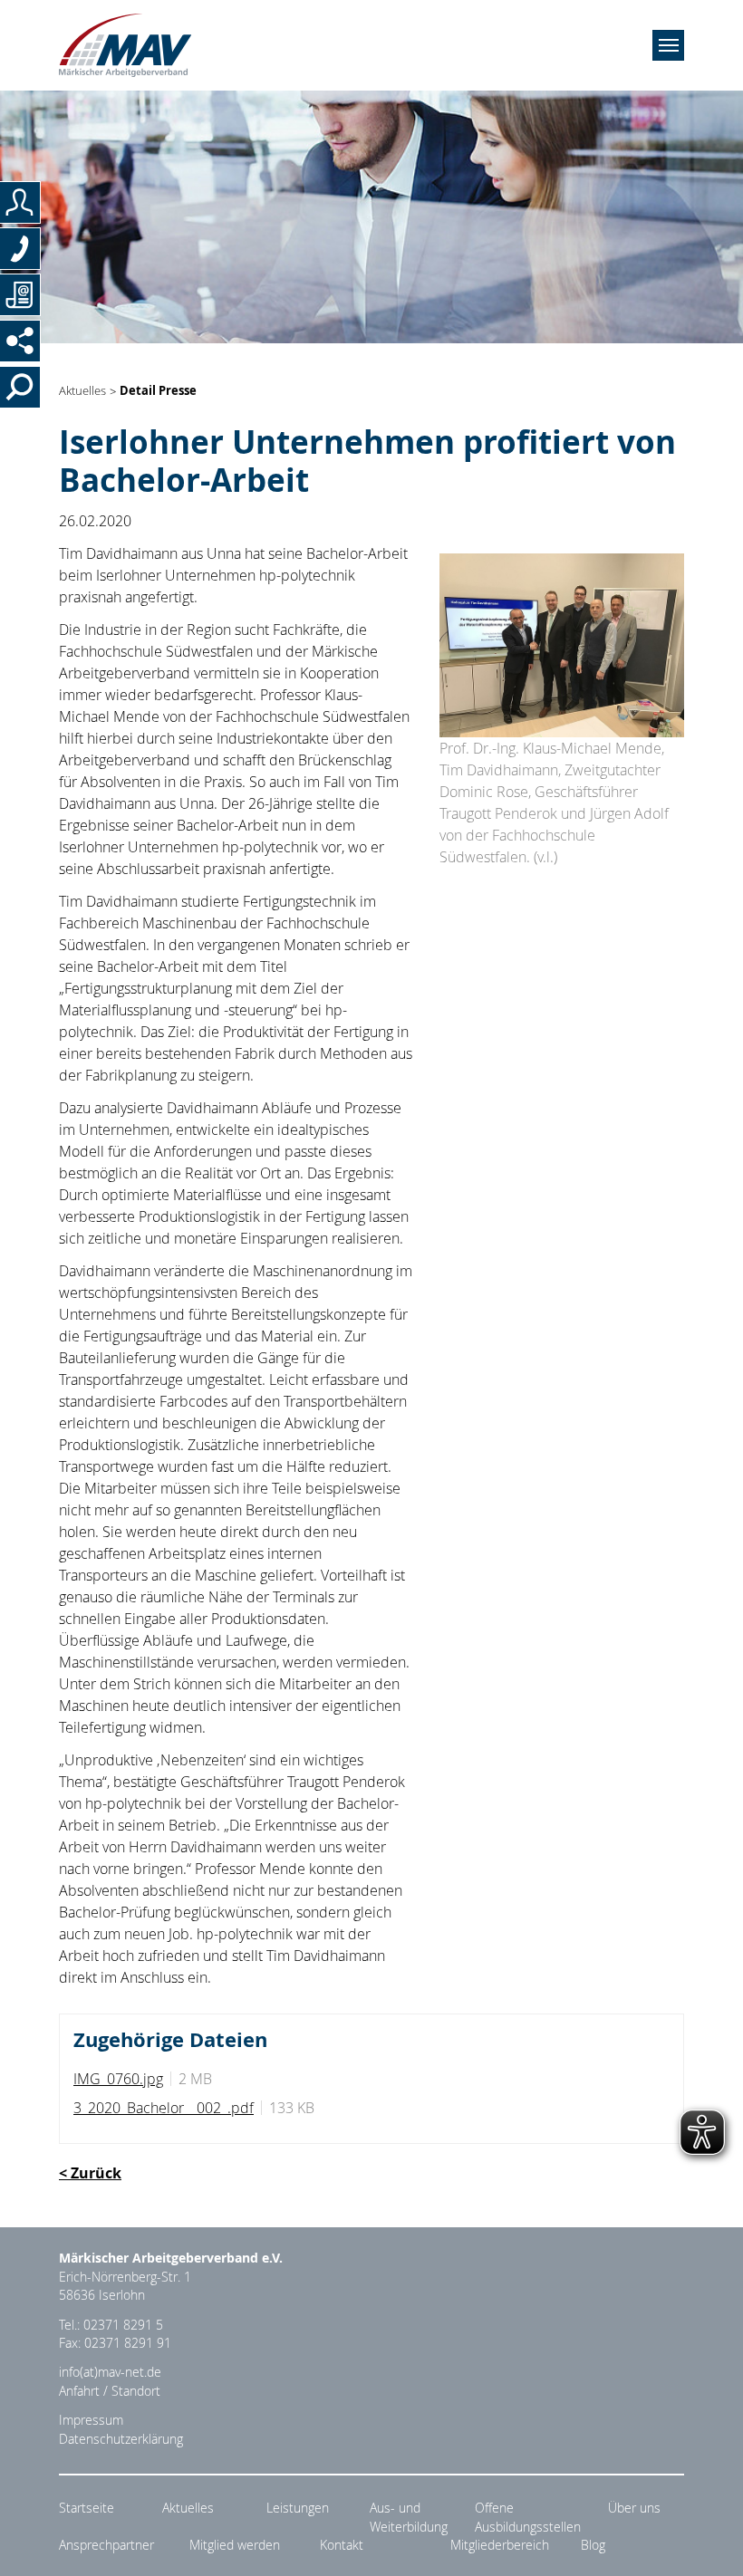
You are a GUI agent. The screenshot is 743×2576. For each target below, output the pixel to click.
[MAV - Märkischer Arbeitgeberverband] (125, 45)
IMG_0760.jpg (118, 2079)
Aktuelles (82, 392)
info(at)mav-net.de (110, 2372)
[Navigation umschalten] (668, 45)
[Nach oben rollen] (708, 2541)
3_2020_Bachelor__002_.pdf (164, 2108)
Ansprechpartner (106, 2545)
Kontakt (342, 2545)
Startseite (87, 2508)
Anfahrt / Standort (110, 2391)
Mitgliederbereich (500, 2545)
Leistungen (298, 2508)
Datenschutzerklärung (121, 2439)
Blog (593, 2545)
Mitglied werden (235, 2545)
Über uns (634, 2508)
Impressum (91, 2420)
